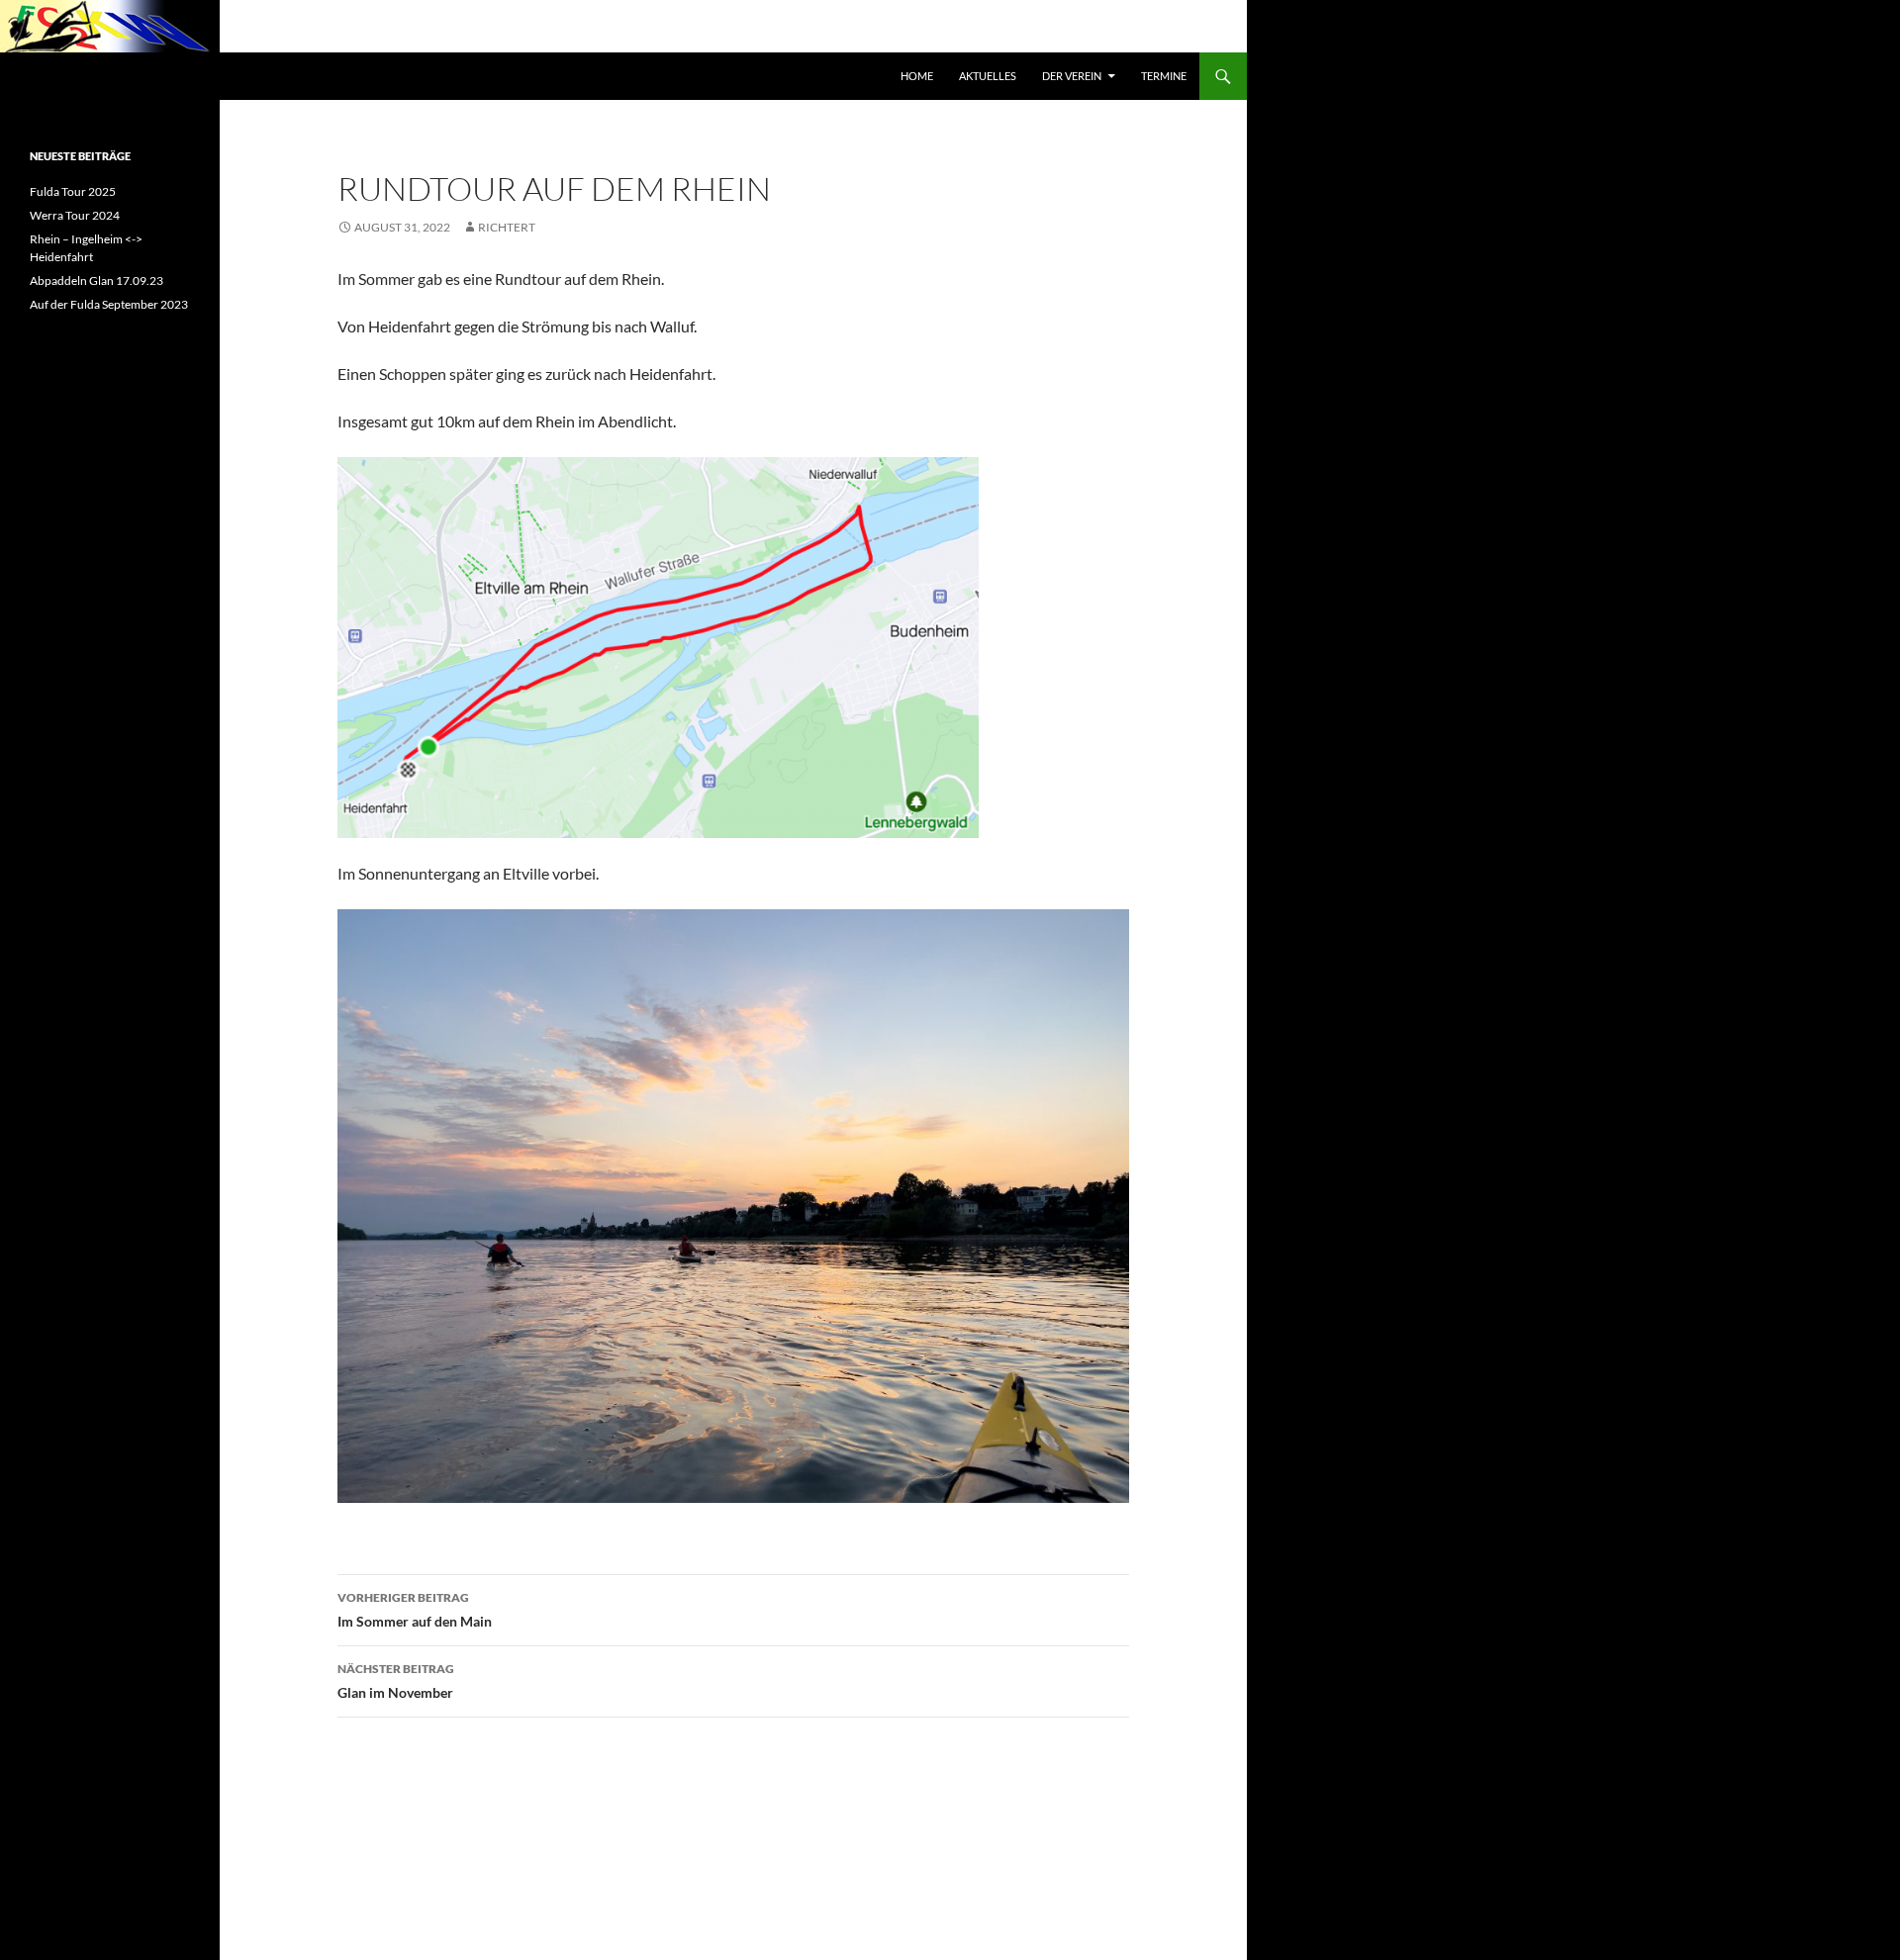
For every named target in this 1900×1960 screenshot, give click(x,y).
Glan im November (396, 1681)
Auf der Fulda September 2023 (109, 304)
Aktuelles (988, 76)
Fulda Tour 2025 (73, 191)
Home (917, 76)
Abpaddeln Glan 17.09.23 (96, 280)
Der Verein (1072, 76)
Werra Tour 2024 (75, 215)
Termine (1164, 76)
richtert (507, 227)
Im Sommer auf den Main (415, 1610)
